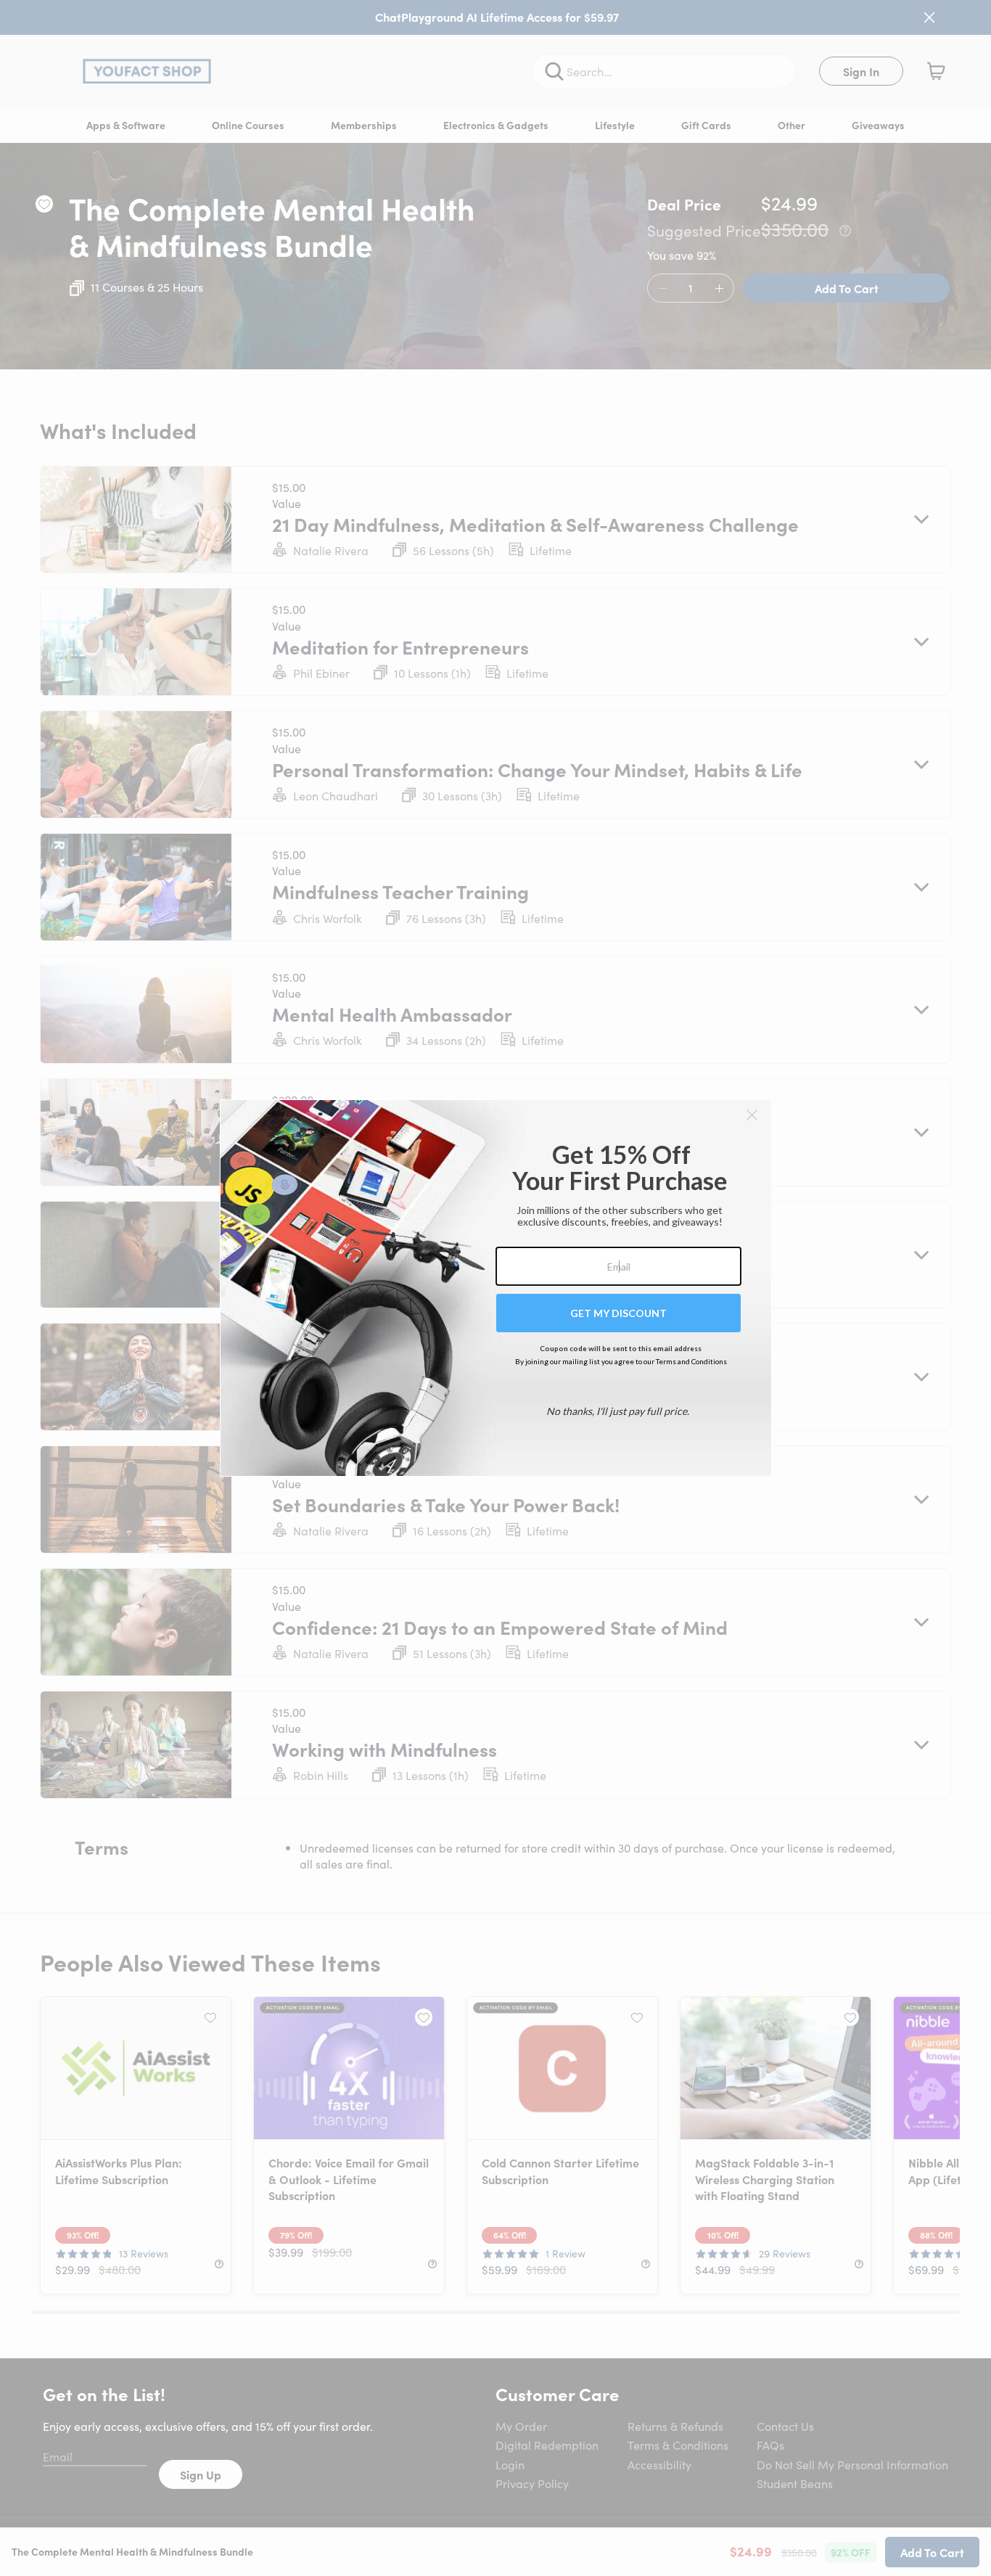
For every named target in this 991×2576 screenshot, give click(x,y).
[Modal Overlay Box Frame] (496, 1288)
